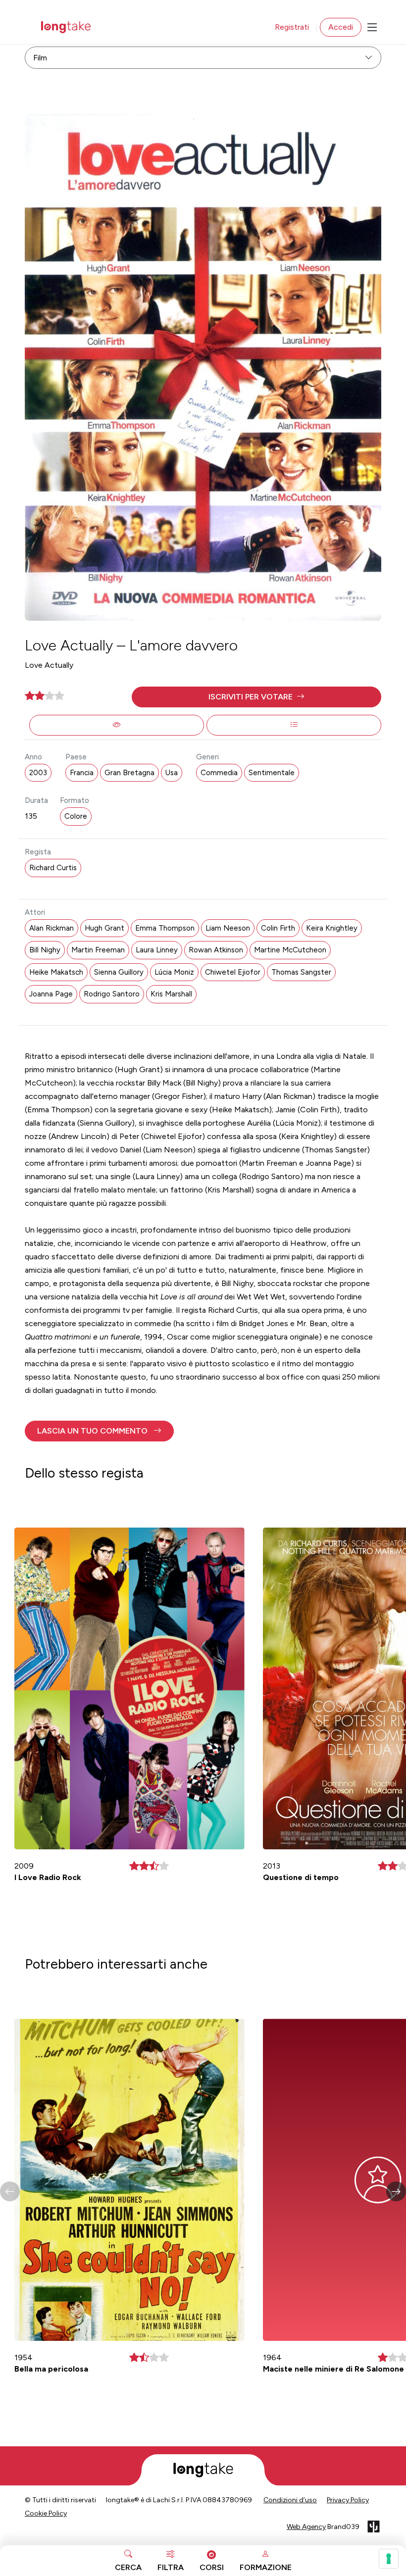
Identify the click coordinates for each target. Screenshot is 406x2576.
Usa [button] (172, 773)
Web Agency (306, 2527)
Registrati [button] (292, 27)
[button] (256, 697)
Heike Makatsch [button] (56, 972)
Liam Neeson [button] (228, 928)
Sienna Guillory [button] (119, 972)
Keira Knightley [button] (332, 928)
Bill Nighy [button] (45, 950)
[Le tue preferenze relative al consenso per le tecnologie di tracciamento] (389, 2559)
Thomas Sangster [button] (301, 972)
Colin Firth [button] (278, 928)
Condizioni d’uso (290, 2500)
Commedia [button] (219, 773)
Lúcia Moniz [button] (174, 972)
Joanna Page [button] (51, 994)
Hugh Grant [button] (104, 928)
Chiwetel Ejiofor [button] (233, 972)
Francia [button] (82, 773)
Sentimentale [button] (272, 773)
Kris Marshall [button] (171, 994)
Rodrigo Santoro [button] (112, 994)
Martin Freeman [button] (98, 950)
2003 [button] (38, 773)
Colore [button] (76, 816)
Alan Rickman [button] (51, 928)
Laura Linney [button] (157, 950)
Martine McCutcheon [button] (290, 950)
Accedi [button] (341, 27)
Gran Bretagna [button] (129, 773)
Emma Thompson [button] (165, 928)
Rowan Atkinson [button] (216, 950)
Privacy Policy (348, 2500)
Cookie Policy (46, 2513)
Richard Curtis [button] (53, 868)
